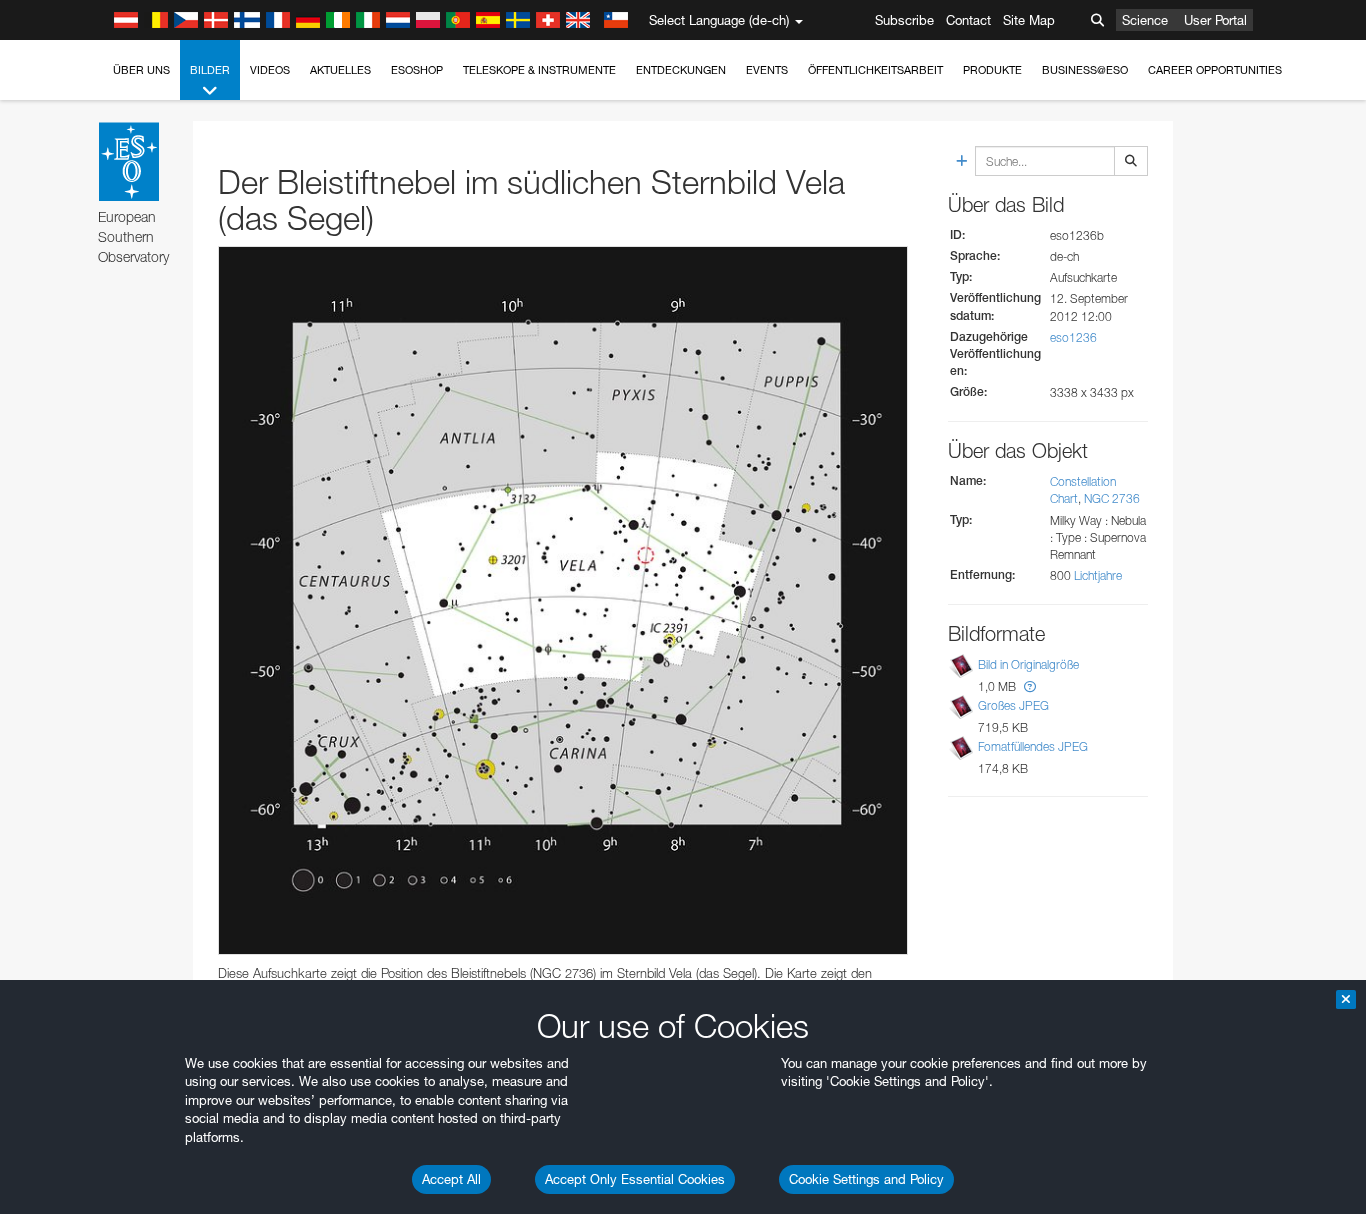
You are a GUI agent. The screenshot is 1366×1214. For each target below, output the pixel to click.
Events (767, 70)
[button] (1030, 686)
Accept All (451, 1179)
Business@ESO (1085, 70)
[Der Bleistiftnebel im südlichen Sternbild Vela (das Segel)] (563, 601)
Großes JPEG (1013, 705)
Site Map (1029, 20)
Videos (270, 70)
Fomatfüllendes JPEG (1033, 746)
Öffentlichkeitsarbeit (875, 70)
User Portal (1215, 20)
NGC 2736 (1112, 498)
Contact (968, 20)
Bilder (210, 70)
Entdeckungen (681, 70)
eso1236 (1073, 337)
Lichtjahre (1098, 575)
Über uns (141, 70)
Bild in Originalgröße (1028, 664)
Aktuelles (340, 70)
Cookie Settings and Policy (866, 1179)
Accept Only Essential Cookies (635, 1179)
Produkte (992, 70)
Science (1145, 20)
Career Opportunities (1215, 70)
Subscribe (904, 20)
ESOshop (417, 70)
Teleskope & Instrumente (539, 70)
